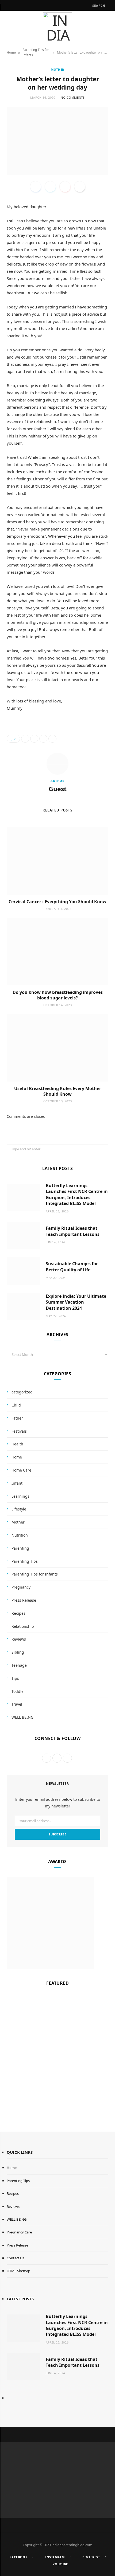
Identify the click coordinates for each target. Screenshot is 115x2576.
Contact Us (16, 2258)
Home (11, 52)
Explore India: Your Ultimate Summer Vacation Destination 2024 (76, 1302)
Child (16, 1405)
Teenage (19, 1665)
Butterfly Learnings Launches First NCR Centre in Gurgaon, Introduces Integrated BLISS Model (77, 1194)
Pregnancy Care (19, 2232)
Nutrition (20, 1535)
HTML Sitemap (18, 2271)
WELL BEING (22, 1717)
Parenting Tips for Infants (36, 52)
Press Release (24, 1600)
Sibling (18, 1652)
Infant (17, 1483)
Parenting (20, 1548)
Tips (15, 1678)
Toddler (18, 1691)
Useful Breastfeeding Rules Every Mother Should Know (58, 1091)
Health (17, 1444)
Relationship (23, 1626)
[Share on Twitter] (50, 187)
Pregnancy (21, 1587)
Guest (58, 789)
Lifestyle (19, 1509)
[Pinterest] (65, 187)
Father (17, 1418)
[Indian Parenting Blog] (57, 27)
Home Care (21, 1470)
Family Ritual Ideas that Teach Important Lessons (73, 1231)
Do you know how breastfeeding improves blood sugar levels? (58, 995)
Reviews (19, 1639)
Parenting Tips (25, 1561)
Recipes (18, 1613)
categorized (22, 1392)
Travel (17, 1704)
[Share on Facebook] (36, 187)
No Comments (73, 97)
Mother (57, 69)
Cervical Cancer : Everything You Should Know (57, 902)
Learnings (20, 1496)
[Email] (80, 187)
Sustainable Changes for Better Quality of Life (72, 1267)
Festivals (19, 1431)
